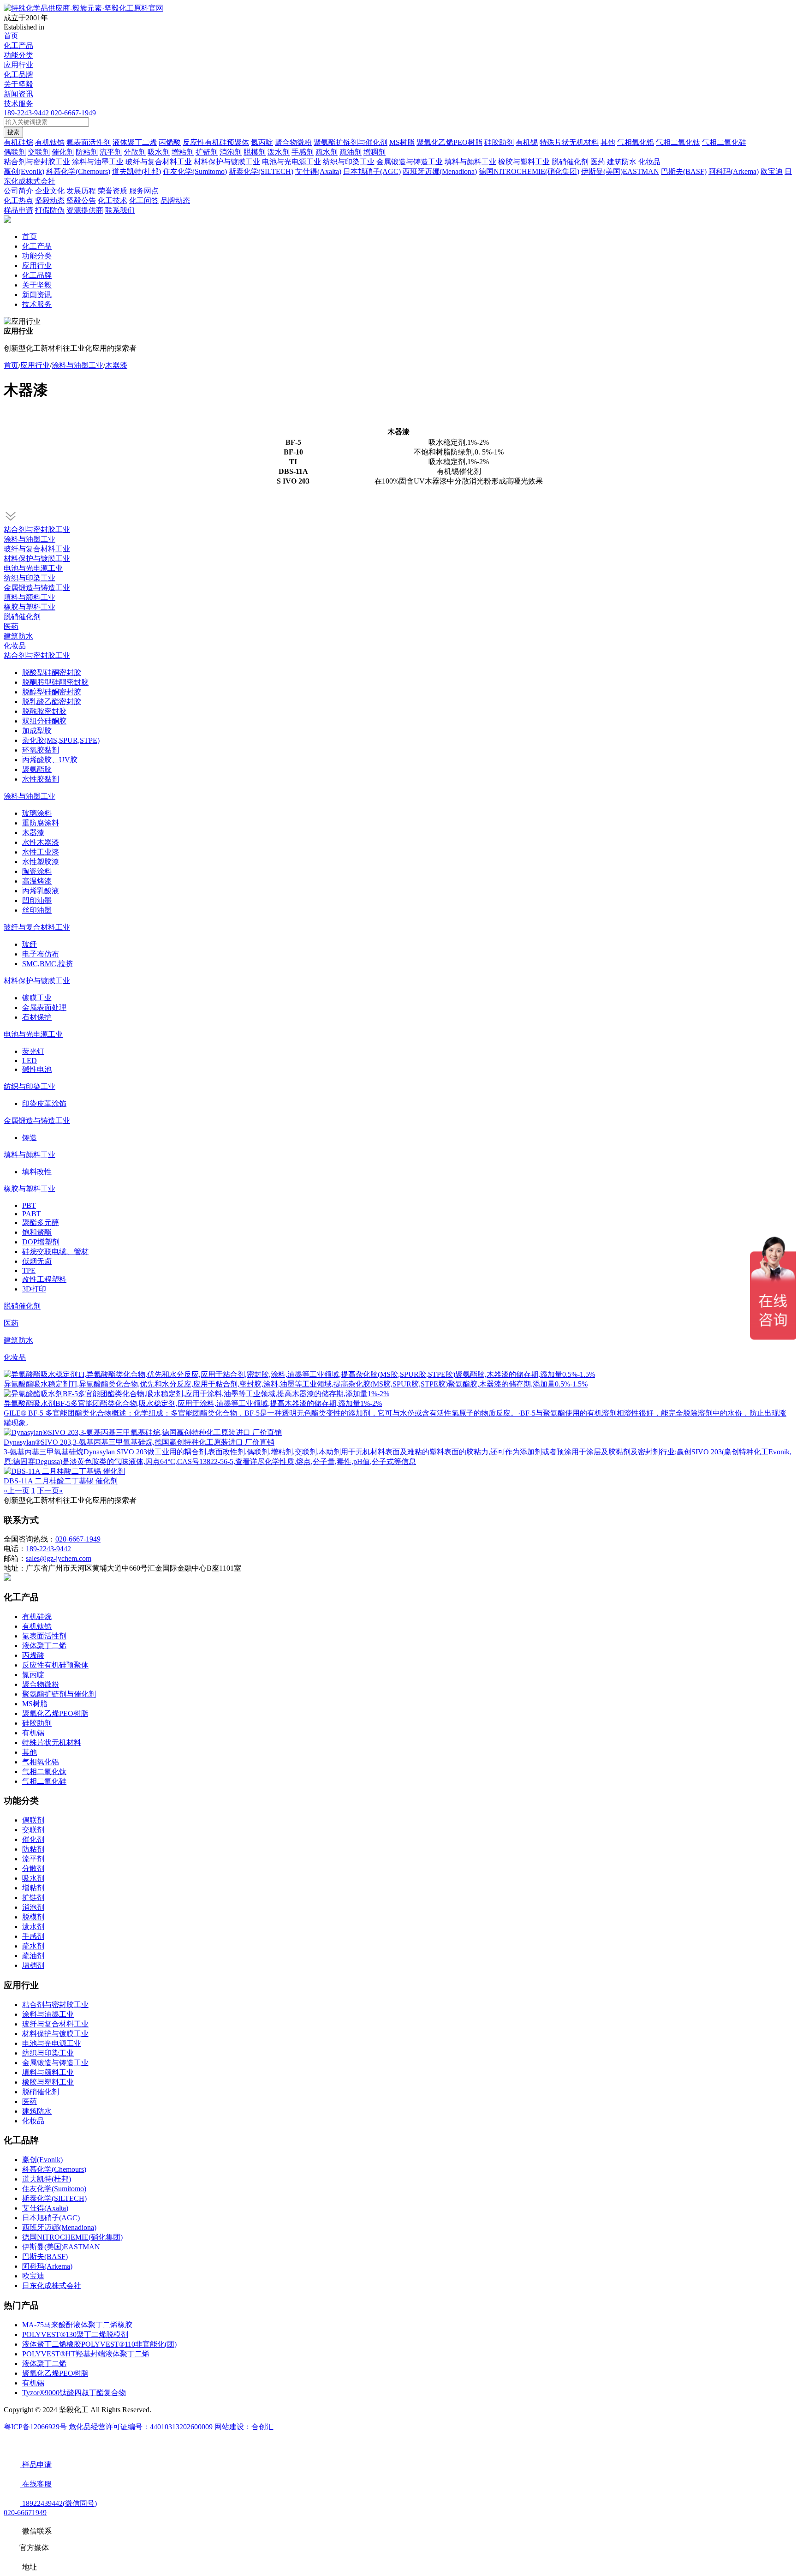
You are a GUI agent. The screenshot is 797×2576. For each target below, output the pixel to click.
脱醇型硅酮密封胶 (52, 692)
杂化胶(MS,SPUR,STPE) (61, 740)
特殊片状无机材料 (52, 1742)
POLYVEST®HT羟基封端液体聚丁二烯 (86, 2354)
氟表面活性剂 (44, 1636)
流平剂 (33, 1859)
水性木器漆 (41, 842)
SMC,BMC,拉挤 (48, 964)
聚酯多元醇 (41, 1222)
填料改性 (37, 1172)
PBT (29, 1205)
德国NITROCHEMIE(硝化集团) (72, 2237)
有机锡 (33, 1733)
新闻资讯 (18, 94)
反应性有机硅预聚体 (55, 1665)
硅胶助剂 (37, 1723)
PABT (32, 1214)
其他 (30, 1752)
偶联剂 (33, 1820)
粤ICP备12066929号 (36, 2427)
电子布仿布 (41, 954)
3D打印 (34, 1289)
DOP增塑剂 (41, 1242)
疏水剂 (33, 1946)
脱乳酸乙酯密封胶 (52, 702)
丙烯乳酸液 (41, 891)
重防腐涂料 (41, 823)
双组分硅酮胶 (44, 721)
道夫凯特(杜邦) (47, 2179)
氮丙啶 (33, 1675)
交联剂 (33, 1830)
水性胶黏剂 (41, 779)
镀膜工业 (37, 998)
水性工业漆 (41, 852)
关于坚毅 (18, 84)
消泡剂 (33, 1907)
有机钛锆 (37, 1626)
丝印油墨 (37, 910)
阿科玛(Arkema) (47, 2266)
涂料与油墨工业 (77, 365)
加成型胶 (37, 731)
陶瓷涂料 (37, 871)
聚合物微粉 (41, 1684)
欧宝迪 (33, 2276)
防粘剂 (33, 1849)
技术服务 (18, 104)
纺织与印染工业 (30, 578)
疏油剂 (33, 1956)
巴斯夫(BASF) (45, 2256)
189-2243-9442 (26, 113)
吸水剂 (33, 1878)
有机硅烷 (37, 1617)
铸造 (30, 1138)
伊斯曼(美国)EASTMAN (61, 2247)
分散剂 (33, 1868)
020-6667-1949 (73, 113)
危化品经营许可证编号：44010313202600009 (142, 2427)
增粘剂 (33, 1888)
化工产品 (18, 45)
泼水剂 (33, 1927)
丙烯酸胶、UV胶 (50, 760)
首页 (11, 36)
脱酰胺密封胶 (44, 711)
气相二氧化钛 (44, 1772)
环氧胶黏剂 (41, 750)
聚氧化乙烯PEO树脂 (55, 1713)
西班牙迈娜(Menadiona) (59, 2227)
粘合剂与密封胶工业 (37, 529)
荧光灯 (33, 1051)
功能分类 (18, 55)
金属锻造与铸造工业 (37, 588)
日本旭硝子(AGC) (51, 2218)
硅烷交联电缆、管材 (55, 1252)
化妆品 (15, 646)
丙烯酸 (33, 1655)
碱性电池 (37, 1069)
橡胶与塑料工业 (30, 607)
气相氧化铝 (41, 1762)
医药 (11, 626)
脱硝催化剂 (22, 617)
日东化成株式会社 (52, 2286)
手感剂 (33, 1936)
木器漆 (116, 365)
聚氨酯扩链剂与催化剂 (59, 1694)
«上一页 (17, 1491)
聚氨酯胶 (37, 769)
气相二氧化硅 (44, 1781)
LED (30, 1061)
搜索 (13, 132)
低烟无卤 (37, 1261)
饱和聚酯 (37, 1232)
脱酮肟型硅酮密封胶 (55, 682)
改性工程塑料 (44, 1279)
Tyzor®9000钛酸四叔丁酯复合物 (74, 2393)
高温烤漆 (37, 881)
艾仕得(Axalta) (45, 2208)
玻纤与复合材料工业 (37, 549)
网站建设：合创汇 (244, 2427)
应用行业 (18, 65)
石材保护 (37, 1017)
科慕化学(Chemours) (54, 2169)
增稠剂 (33, 1965)
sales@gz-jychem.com (59, 1558)
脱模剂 (33, 1917)
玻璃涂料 (37, 813)
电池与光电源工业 (33, 568)
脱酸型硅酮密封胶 (52, 672)
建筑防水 (18, 636)
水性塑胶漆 (41, 862)
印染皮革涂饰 (44, 1103)
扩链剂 (33, 1898)
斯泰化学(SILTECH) (54, 2198)
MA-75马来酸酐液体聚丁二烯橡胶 (77, 2325)
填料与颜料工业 (30, 597)
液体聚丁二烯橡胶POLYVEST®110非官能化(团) (99, 2344)
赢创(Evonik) (42, 2160)
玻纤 (30, 944)
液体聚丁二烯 (44, 1646)
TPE (29, 1270)
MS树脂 (35, 1704)
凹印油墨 (37, 900)
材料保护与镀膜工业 (37, 559)
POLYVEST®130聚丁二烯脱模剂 (75, 2334)
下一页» (50, 1491)
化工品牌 (18, 75)
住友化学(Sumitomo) (54, 2189)
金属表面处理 (44, 1007)
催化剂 (33, 1839)
